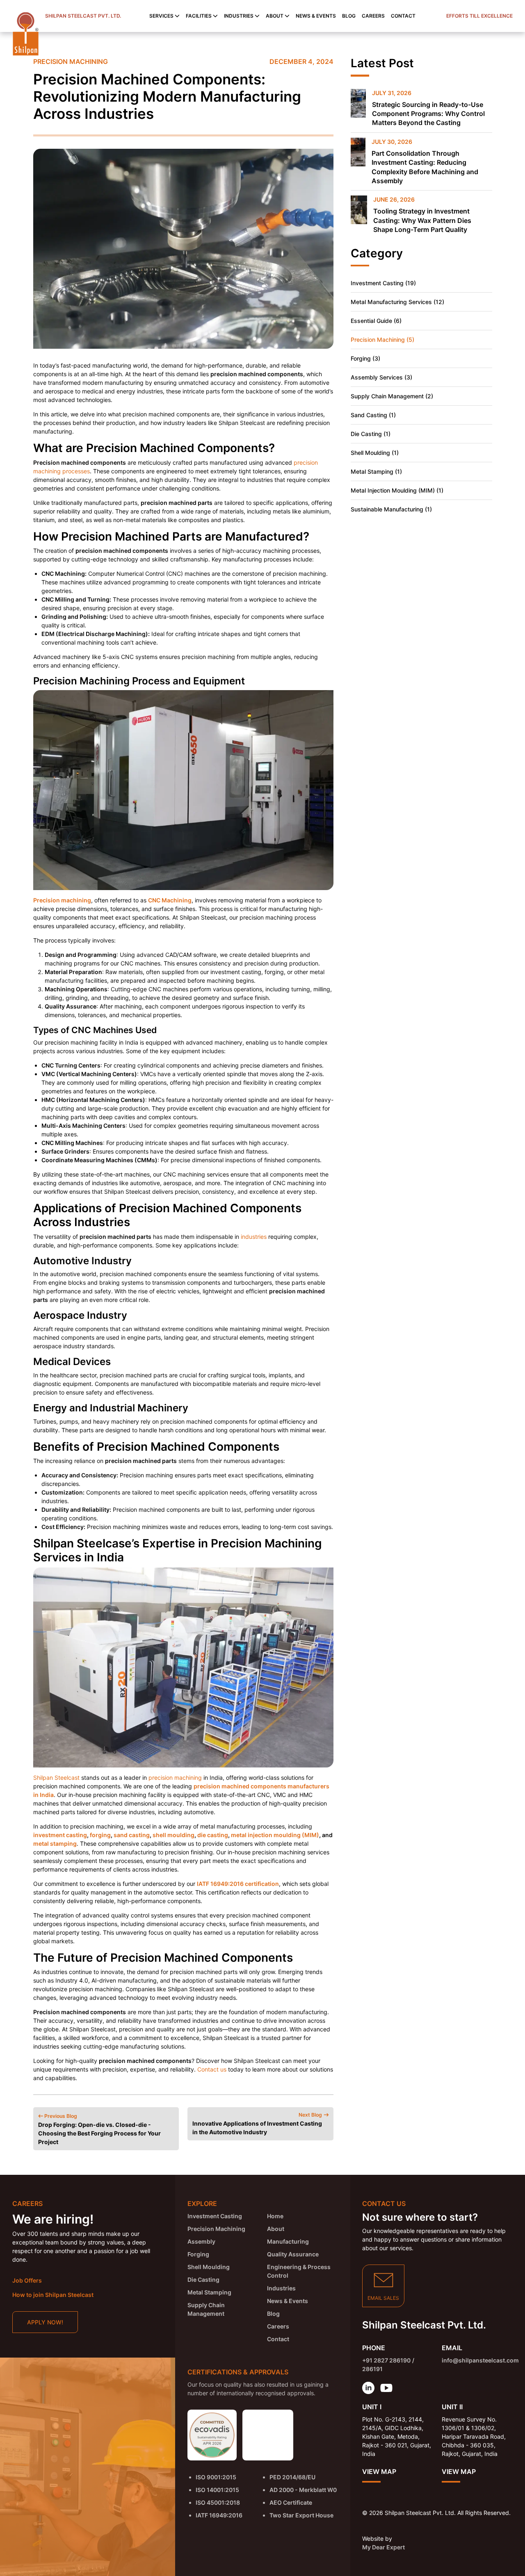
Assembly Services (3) (381, 377)
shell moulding (173, 1835)
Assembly (201, 2241)
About (275, 2229)
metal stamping (55, 1843)
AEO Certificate (291, 2502)
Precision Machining (71, 61)
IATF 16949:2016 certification (238, 1884)
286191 (372, 2369)
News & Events (316, 16)
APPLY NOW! (45, 2322)
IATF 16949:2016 (219, 2515)
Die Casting (203, 2280)
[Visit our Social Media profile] (368, 2388)
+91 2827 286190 (386, 2360)
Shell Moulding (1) (375, 453)
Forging (198, 2254)
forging (100, 1835)
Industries (281, 2288)
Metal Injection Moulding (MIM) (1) (397, 490)
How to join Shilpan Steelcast (53, 2295)
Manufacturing (288, 2241)
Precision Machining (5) (382, 340)
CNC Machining (170, 900)
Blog (349, 16)
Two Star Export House (301, 2515)
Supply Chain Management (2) (392, 396)
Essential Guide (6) (376, 321)
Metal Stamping (209, 2292)
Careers (373, 16)
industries (254, 1237)
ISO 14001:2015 (217, 2490)
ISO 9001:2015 (216, 2477)
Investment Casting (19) (383, 283)
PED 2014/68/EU (292, 2477)
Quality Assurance (292, 2254)
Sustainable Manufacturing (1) (391, 509)
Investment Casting (215, 2216)
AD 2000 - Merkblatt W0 (303, 2490)
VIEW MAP (379, 2472)
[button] (164, 16)
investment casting (60, 1835)
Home (275, 2216)
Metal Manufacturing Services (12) (397, 302)
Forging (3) (365, 358)
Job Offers (27, 2280)
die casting (213, 1835)
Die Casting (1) (371, 434)
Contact (403, 16)
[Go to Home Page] (26, 34)
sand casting (132, 1835)
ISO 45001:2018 (218, 2502)
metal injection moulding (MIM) (275, 1835)
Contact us (212, 2069)
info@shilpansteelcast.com (480, 2360)
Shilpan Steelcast (56, 1778)
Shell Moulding (209, 2267)
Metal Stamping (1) (376, 471)
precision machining (175, 1778)
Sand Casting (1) (373, 415)
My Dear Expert (383, 2547)
